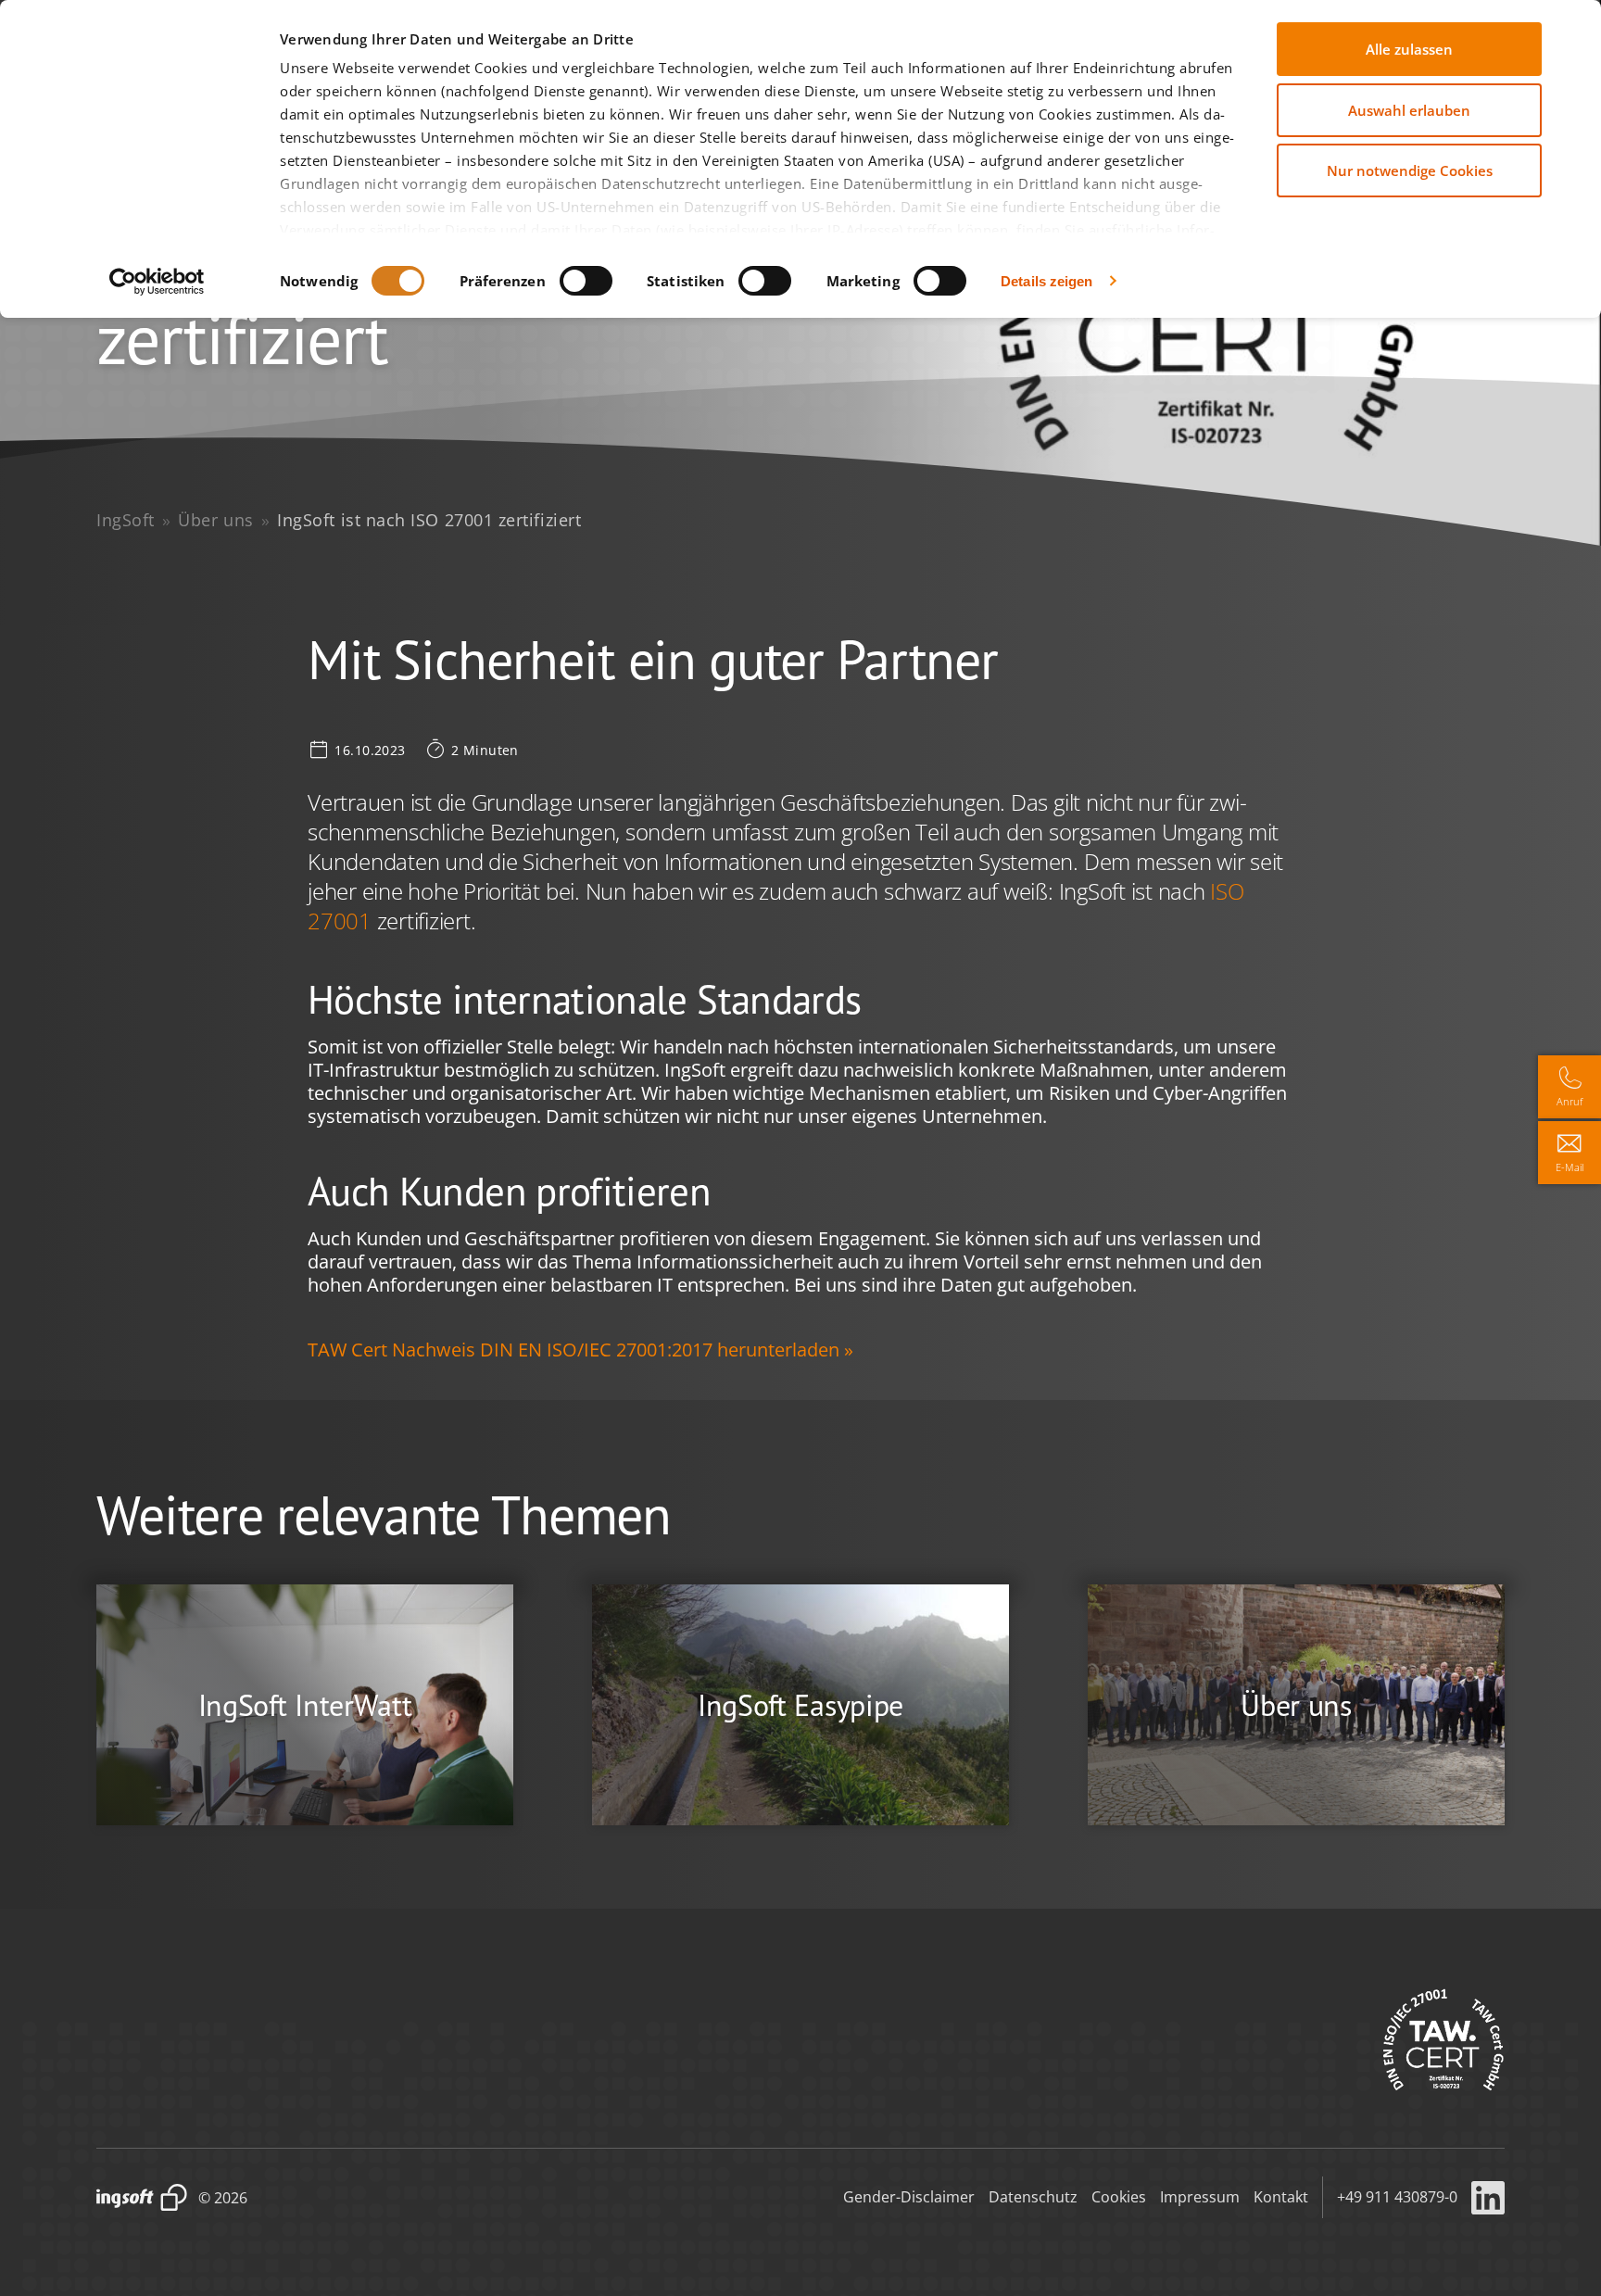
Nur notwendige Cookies (1410, 170)
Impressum (1200, 2197)
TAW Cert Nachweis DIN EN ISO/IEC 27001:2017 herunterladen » (580, 1350)
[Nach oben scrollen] (1569, 2246)
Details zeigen (1046, 281)
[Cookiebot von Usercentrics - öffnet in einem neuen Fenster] (157, 282)
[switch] (586, 281)
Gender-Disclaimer (909, 2197)
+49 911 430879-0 (1397, 2197)
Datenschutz (1033, 2197)
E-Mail (1570, 1167)
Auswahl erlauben (1409, 110)
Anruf (1570, 1101)
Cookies (1119, 2197)
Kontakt (1281, 2197)
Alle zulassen (1409, 49)
